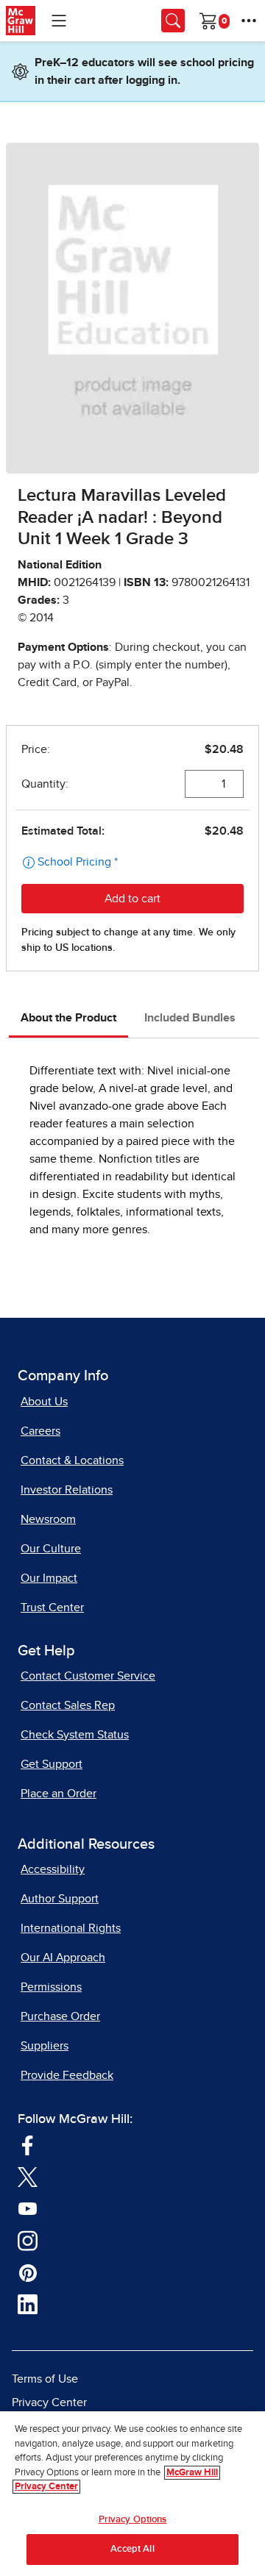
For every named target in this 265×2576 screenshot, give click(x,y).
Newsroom (48, 1519)
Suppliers (45, 2046)
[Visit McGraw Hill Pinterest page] (28, 2272)
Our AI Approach (63, 1958)
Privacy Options (133, 2520)
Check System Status (75, 1735)
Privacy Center (49, 2402)
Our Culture (51, 1549)
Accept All (132, 2549)
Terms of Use (45, 2379)
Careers (40, 1431)
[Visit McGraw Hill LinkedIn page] (28, 2304)
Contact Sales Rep (68, 1705)
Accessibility (53, 1869)
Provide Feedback (67, 2075)
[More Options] (249, 21)
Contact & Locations (72, 1460)
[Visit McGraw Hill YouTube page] (28, 2208)
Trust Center (52, 1608)
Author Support (60, 1899)
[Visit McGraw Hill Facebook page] (28, 2144)
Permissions (51, 1987)
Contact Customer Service (88, 1676)
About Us (44, 1402)
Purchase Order (60, 2016)
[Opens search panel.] (173, 21)
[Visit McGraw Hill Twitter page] (28, 2177)
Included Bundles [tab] (190, 1018)
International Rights (71, 1928)
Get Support (52, 1764)
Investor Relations (67, 1490)
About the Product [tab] (68, 1018)
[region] (132, 2494)
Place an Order (59, 1794)
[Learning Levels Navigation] (59, 21)
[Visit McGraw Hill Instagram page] (28, 2240)
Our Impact (49, 1578)
